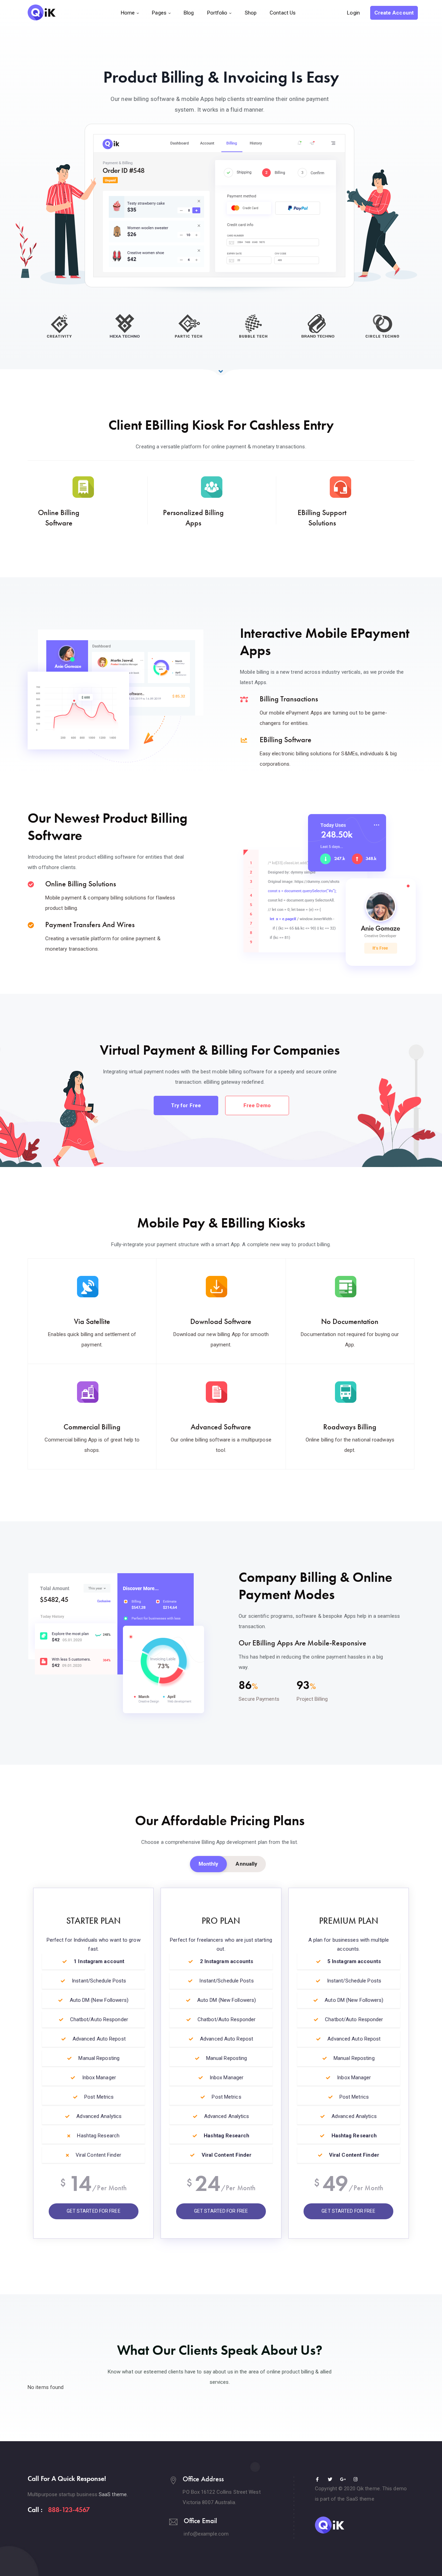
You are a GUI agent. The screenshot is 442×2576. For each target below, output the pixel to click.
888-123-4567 (69, 2510)
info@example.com (206, 2534)
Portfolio (217, 13)
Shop (251, 13)
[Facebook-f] (317, 2479)
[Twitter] (330, 2479)
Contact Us (283, 13)
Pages (159, 13)
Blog (189, 13)
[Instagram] (356, 2479)
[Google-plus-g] (343, 2479)
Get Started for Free (94, 2211)
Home (128, 13)
